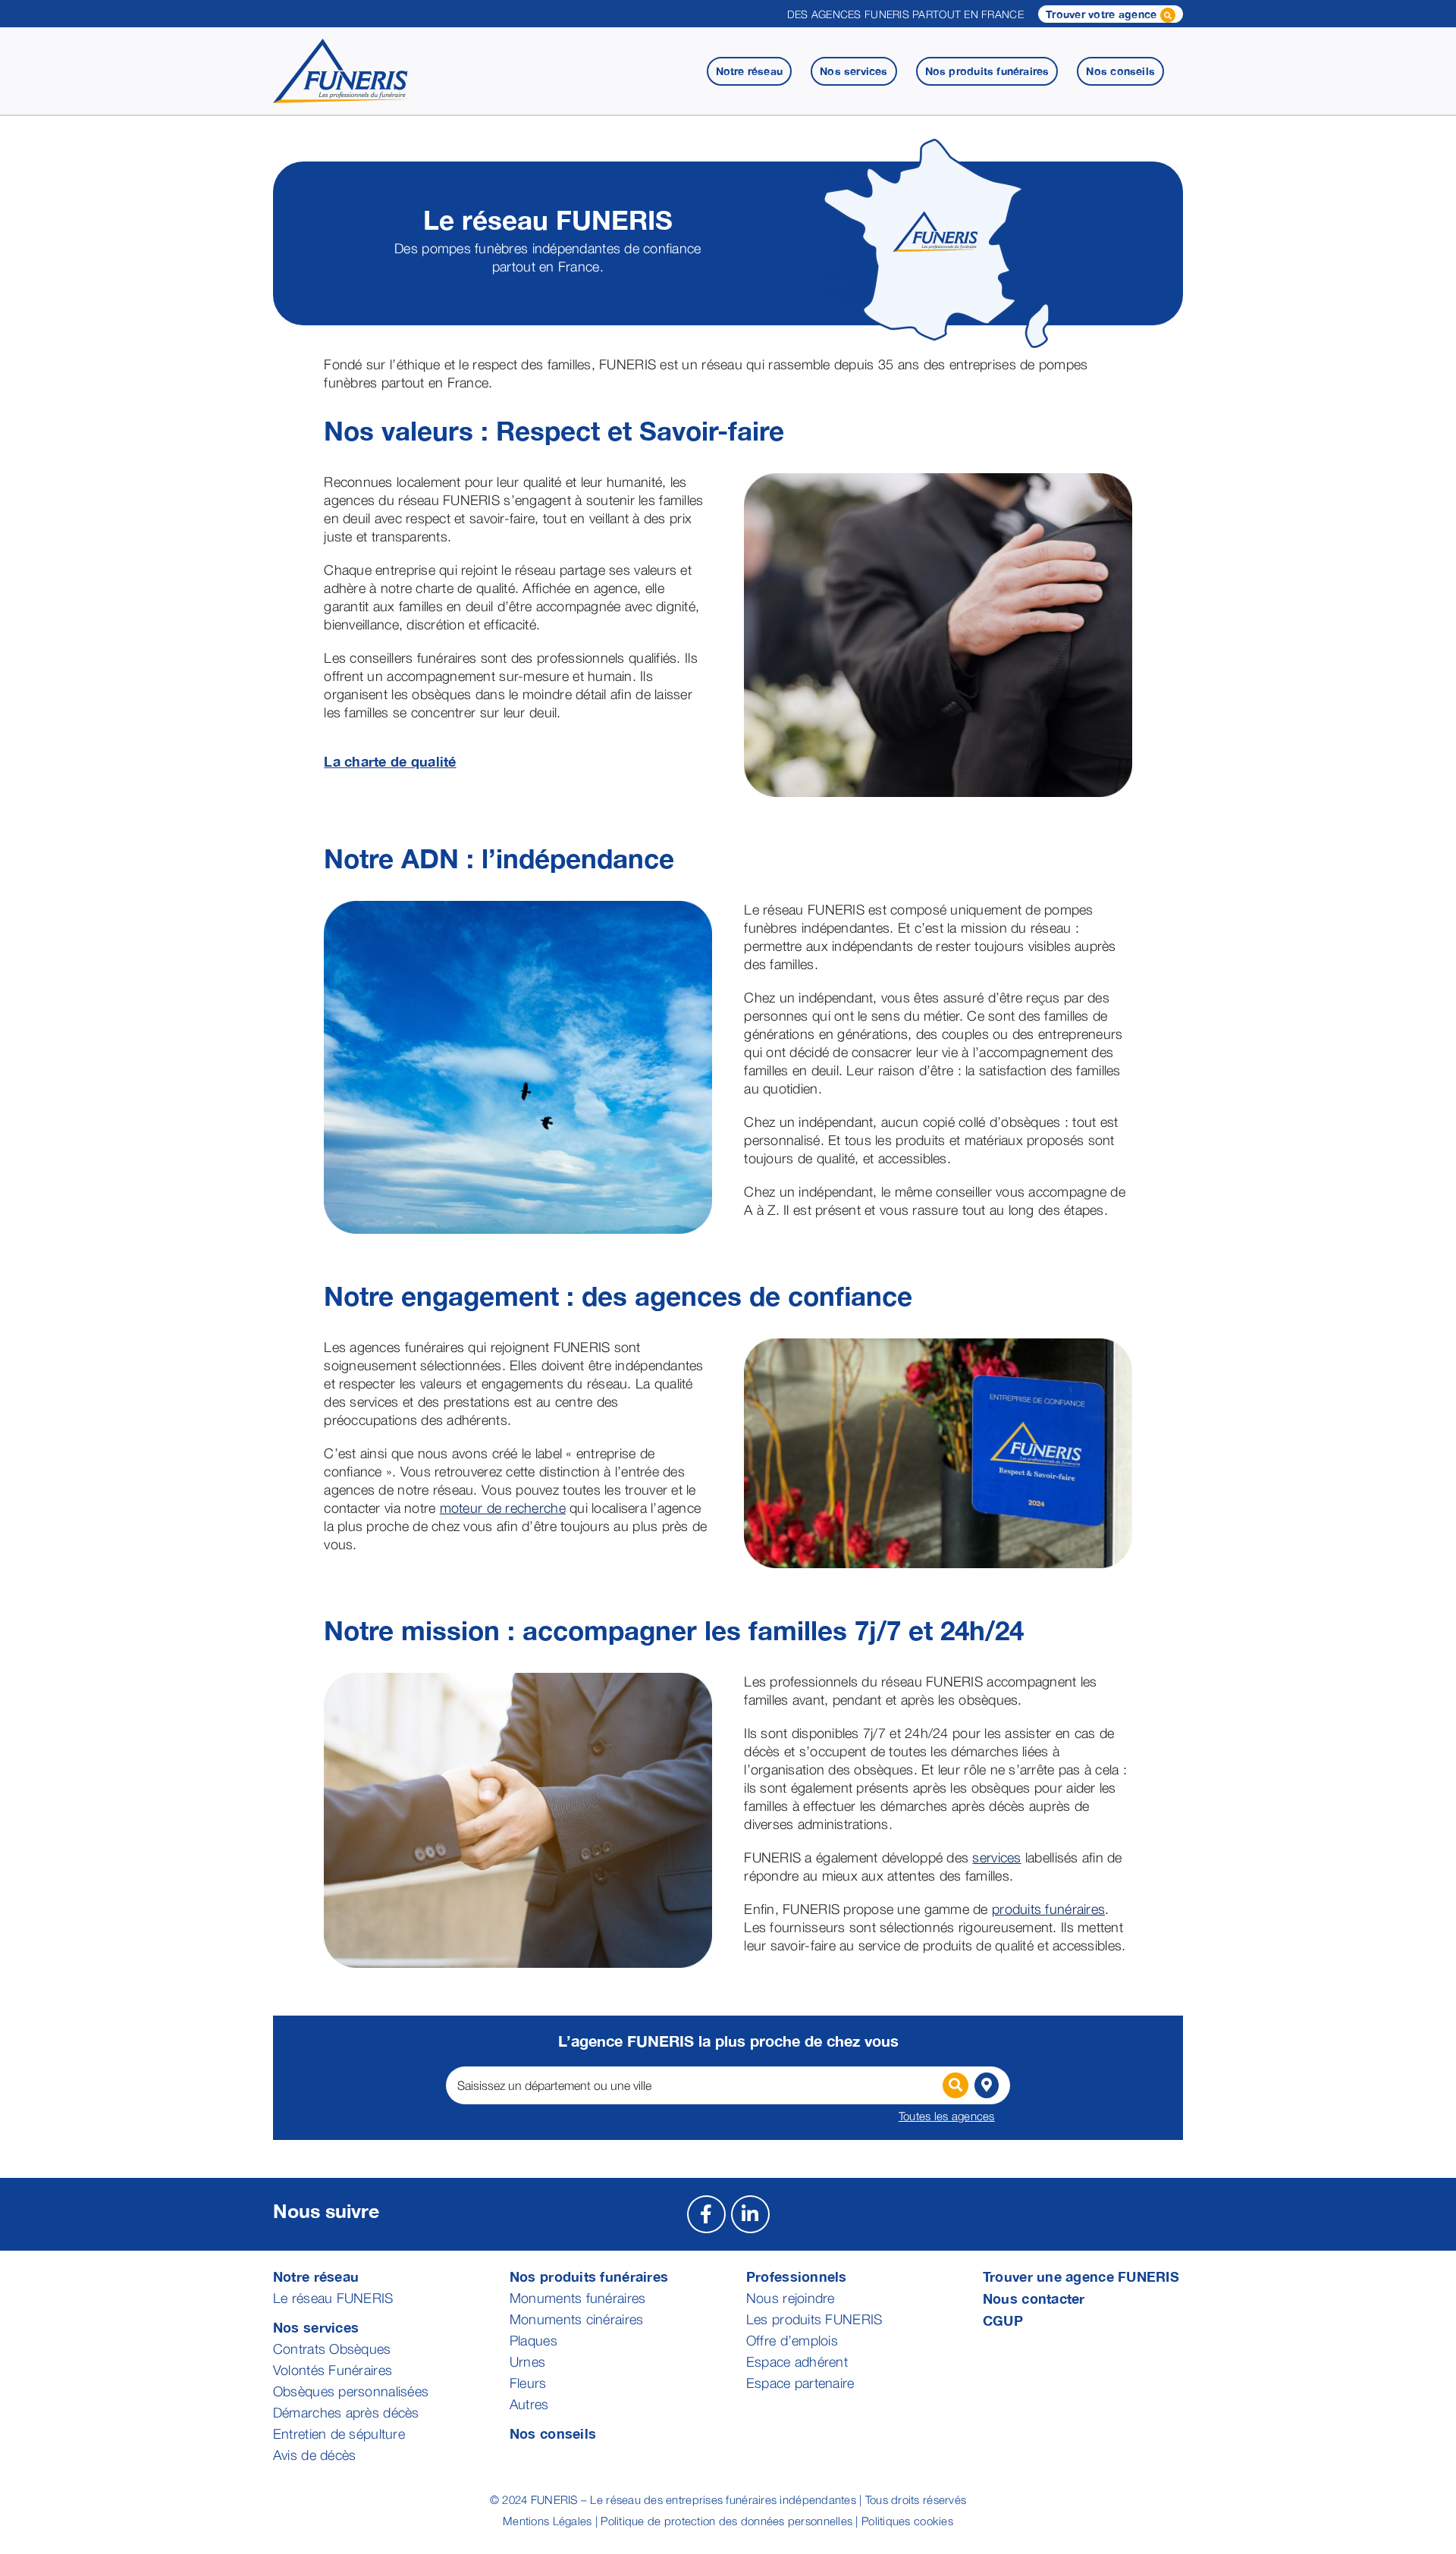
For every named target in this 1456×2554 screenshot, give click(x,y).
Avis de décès (315, 2455)
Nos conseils (553, 2433)
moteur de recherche (503, 1508)
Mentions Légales (547, 2521)
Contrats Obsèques (332, 2349)
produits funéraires (1048, 1909)
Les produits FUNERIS (814, 2319)
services (996, 1857)
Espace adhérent (797, 2362)
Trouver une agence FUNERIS (1081, 2276)
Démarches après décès (346, 2413)
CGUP (1003, 2320)
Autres (529, 2404)
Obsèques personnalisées (351, 2391)
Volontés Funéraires (333, 2370)
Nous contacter (1034, 2298)
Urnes (527, 2362)
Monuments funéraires (577, 2298)
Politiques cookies (907, 2521)
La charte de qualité (390, 761)
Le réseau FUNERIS (333, 2298)
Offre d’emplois (792, 2341)
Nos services (316, 2327)
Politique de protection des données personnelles (726, 2521)
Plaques (533, 2341)
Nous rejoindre (791, 2298)
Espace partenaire (800, 2383)
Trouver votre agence (1103, 14)
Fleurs (528, 2383)
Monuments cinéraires (576, 2319)
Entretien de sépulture (339, 2434)
